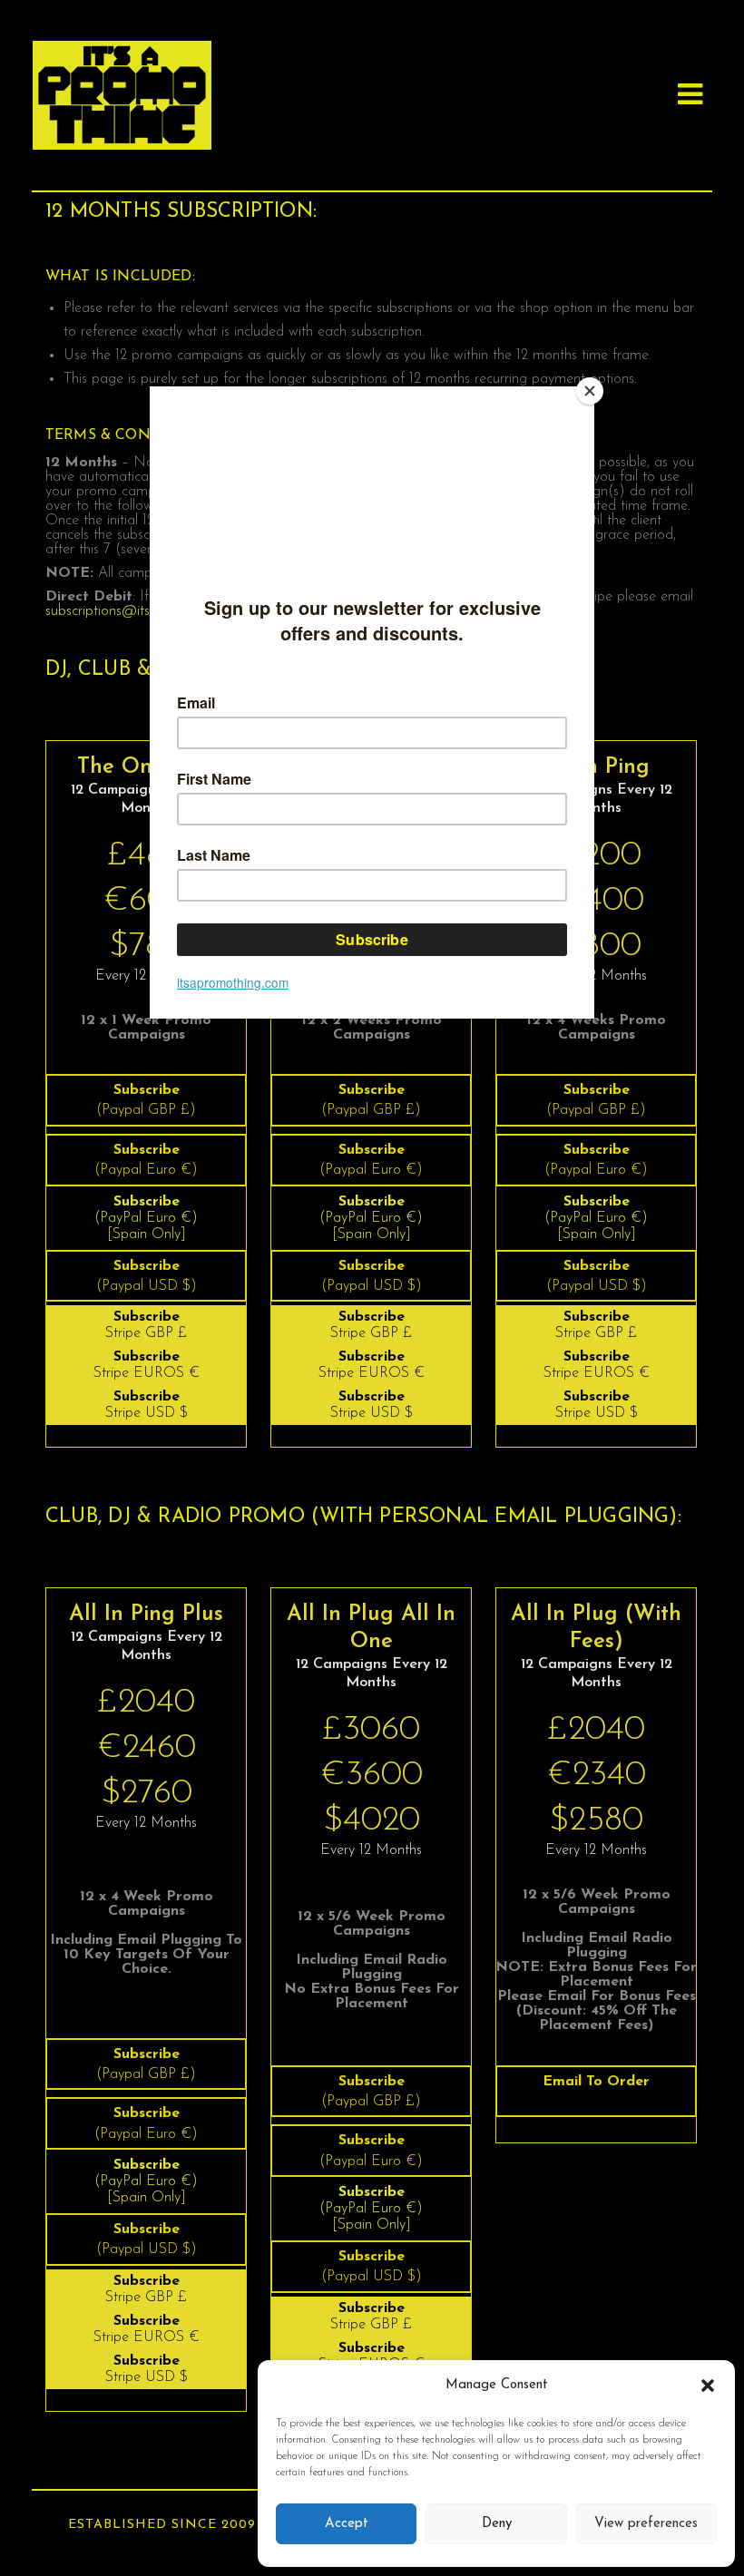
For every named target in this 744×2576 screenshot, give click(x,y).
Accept (347, 2524)
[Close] (590, 391)
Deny (497, 2524)
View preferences (646, 2524)
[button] (708, 2386)
